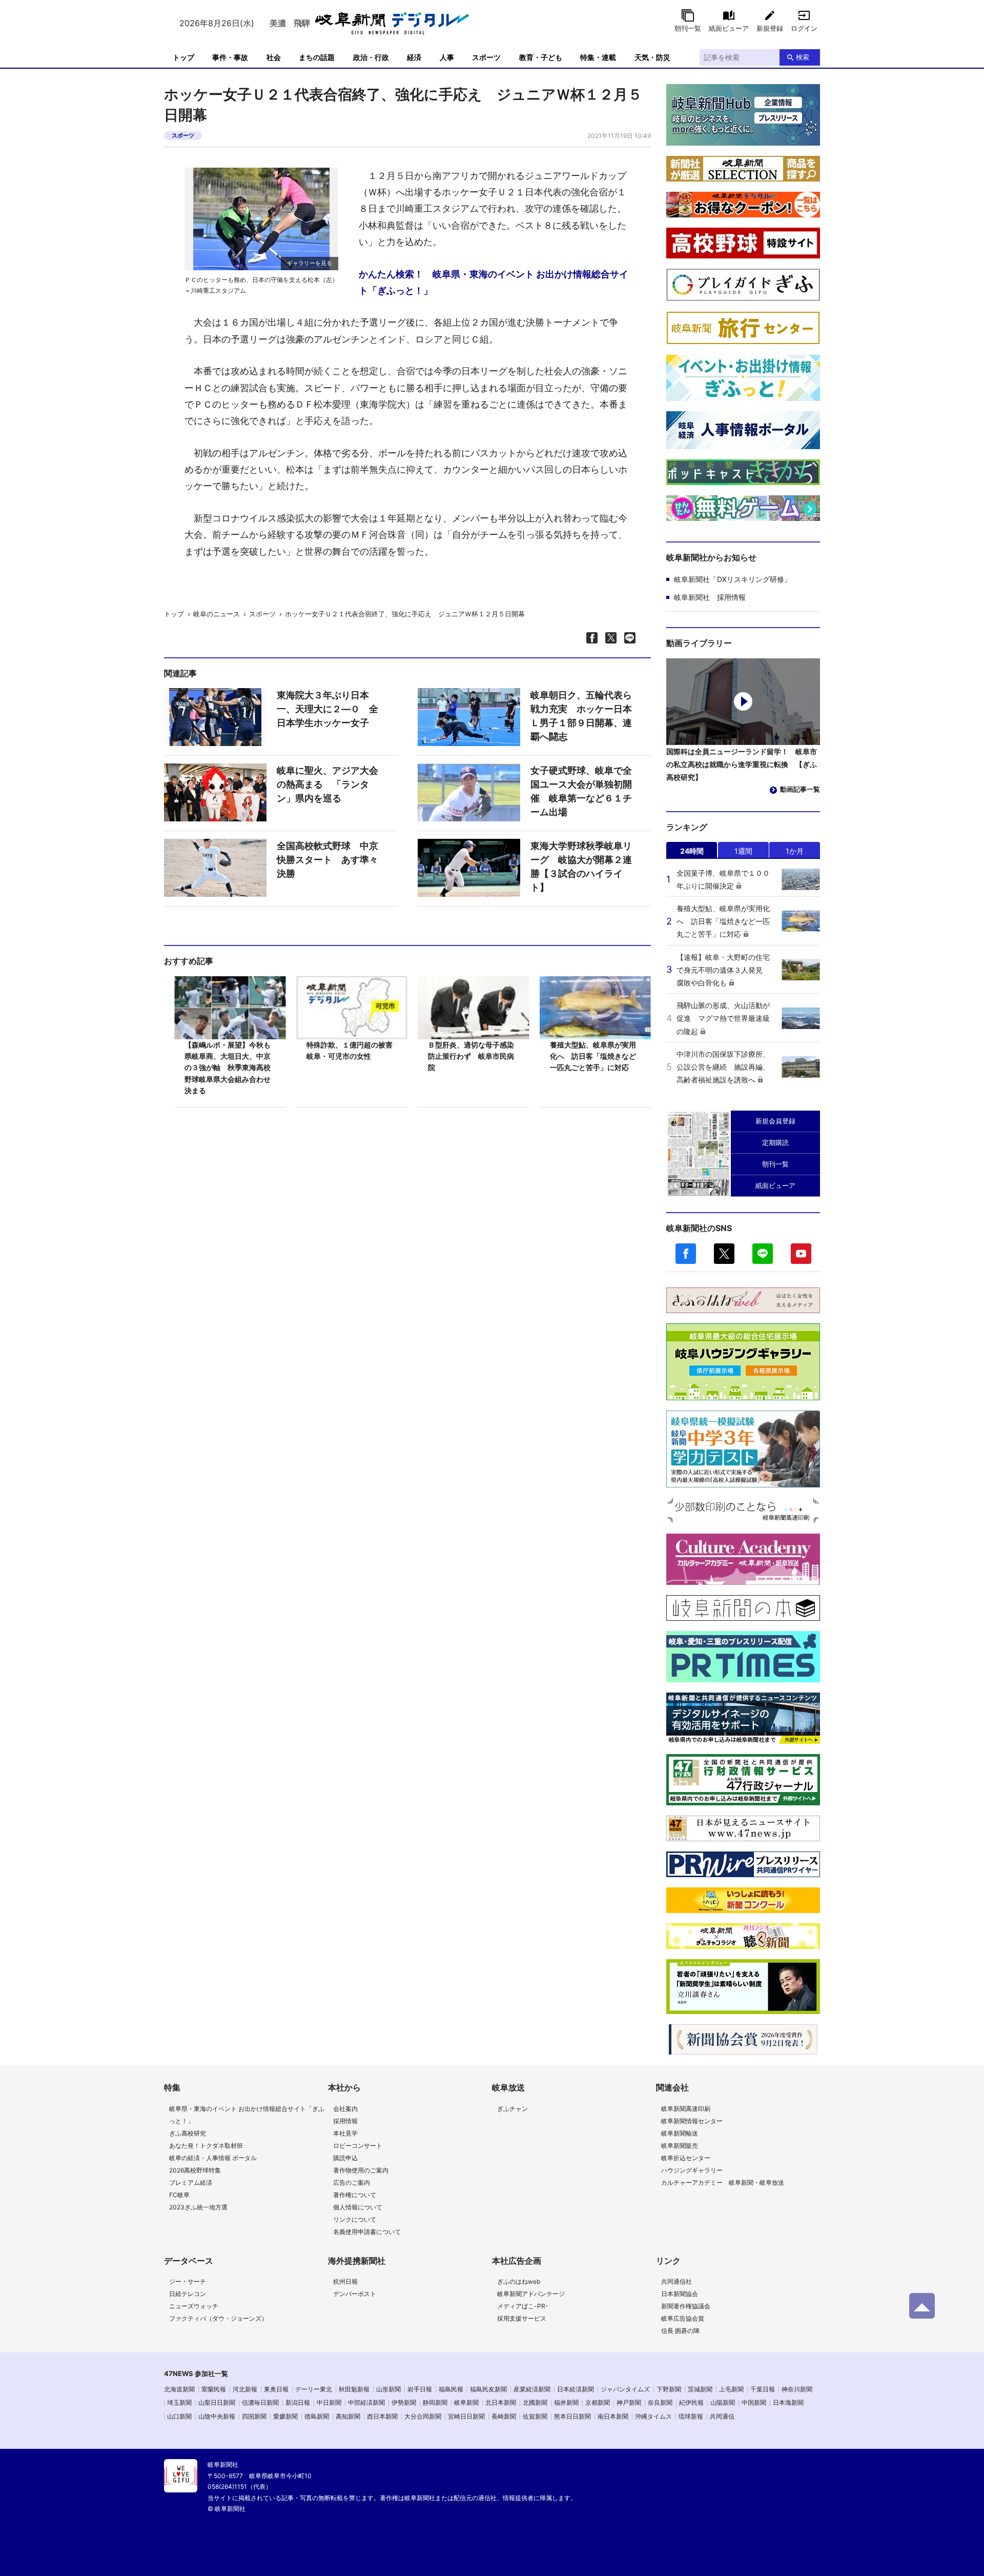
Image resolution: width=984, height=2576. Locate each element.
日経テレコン (188, 2294)
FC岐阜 (179, 2195)
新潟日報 (298, 2402)
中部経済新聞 (366, 2402)
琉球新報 (691, 2416)
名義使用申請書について (367, 2232)
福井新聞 (566, 2402)
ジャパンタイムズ (625, 2389)
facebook (686, 1254)
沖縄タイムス (653, 2416)
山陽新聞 (723, 2402)
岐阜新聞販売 (680, 2146)
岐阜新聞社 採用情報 (710, 597)
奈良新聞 (660, 2402)
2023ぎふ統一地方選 (198, 2207)
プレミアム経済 (191, 2182)
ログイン (804, 28)
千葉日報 (763, 2389)
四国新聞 (254, 2416)
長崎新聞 (504, 2416)
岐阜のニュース (217, 614)
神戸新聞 (629, 2402)
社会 (274, 57)
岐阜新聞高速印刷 (686, 2109)
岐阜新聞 (466, 2402)
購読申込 (345, 2158)
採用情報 (345, 2121)
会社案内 (345, 2109)
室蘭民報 (214, 2389)
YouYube (801, 1254)
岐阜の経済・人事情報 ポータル (213, 2158)
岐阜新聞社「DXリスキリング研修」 (733, 579)
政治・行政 (371, 57)
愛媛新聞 (285, 2416)
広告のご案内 (352, 2182)
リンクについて (355, 2219)
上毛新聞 (731, 2389)
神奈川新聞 (797, 2389)
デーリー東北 (314, 2389)
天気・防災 (652, 57)
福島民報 (451, 2389)
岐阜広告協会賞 (683, 2318)
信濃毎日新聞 (260, 2402)
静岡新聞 (435, 2402)
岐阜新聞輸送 (680, 2133)
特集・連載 (598, 57)
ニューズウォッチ (194, 2306)
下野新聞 (669, 2389)
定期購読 (775, 1142)
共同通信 (722, 2416)
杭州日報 (345, 2281)
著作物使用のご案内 (361, 2170)
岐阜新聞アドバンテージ (531, 2294)
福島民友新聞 (488, 2389)
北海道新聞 (179, 2389)
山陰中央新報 (217, 2416)
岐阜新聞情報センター (692, 2121)
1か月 (795, 851)
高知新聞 (348, 2416)
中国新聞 (754, 2402)
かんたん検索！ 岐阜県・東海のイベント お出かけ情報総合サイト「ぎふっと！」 (494, 282)
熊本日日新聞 (572, 2416)
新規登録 (770, 28)
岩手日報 (420, 2389)
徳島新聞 (317, 2416)
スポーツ (486, 57)
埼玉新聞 (179, 2402)
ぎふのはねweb (519, 2281)
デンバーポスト (355, 2294)
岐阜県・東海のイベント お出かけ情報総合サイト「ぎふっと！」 (247, 2115)
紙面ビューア (729, 28)
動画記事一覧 (800, 789)
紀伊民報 (691, 2402)
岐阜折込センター (686, 2158)
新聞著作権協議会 (686, 2306)
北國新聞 (535, 2402)
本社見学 (345, 2133)
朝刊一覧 (688, 28)
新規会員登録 (775, 1121)
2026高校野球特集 (195, 2170)
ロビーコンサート (358, 2146)
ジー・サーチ (188, 2281)
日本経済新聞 (576, 2389)
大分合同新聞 (423, 2416)
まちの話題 (317, 57)
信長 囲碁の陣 (680, 2331)
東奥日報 (276, 2389)
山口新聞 (179, 2416)
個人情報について (358, 2207)
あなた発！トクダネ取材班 (206, 2146)
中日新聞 (329, 2402)
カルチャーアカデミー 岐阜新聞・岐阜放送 (723, 2182)
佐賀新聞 (535, 2416)
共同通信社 (676, 2281)
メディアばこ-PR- (523, 2306)
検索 (803, 57)
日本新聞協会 (680, 2294)
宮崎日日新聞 (466, 2416)
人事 (447, 57)
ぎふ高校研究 (188, 2133)
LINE (763, 1254)
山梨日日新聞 (217, 2402)
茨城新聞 (700, 2389)
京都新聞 (598, 2402)
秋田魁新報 (354, 2389)
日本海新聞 (788, 2402)
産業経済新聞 (532, 2389)
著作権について (355, 2195)
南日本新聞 (613, 2416)
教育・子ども (541, 57)
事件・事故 (230, 57)
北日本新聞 (501, 2402)
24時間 (692, 851)
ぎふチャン (512, 2109)
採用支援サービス (522, 2318)
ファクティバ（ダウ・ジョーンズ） (218, 2318)
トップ (183, 57)
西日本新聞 (382, 2416)
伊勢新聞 (404, 2402)
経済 (414, 57)
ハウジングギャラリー (692, 2170)
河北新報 (245, 2389)
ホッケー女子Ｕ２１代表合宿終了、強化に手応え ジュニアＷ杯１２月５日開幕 (408, 614)
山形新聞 (388, 2389)
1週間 (743, 851)
